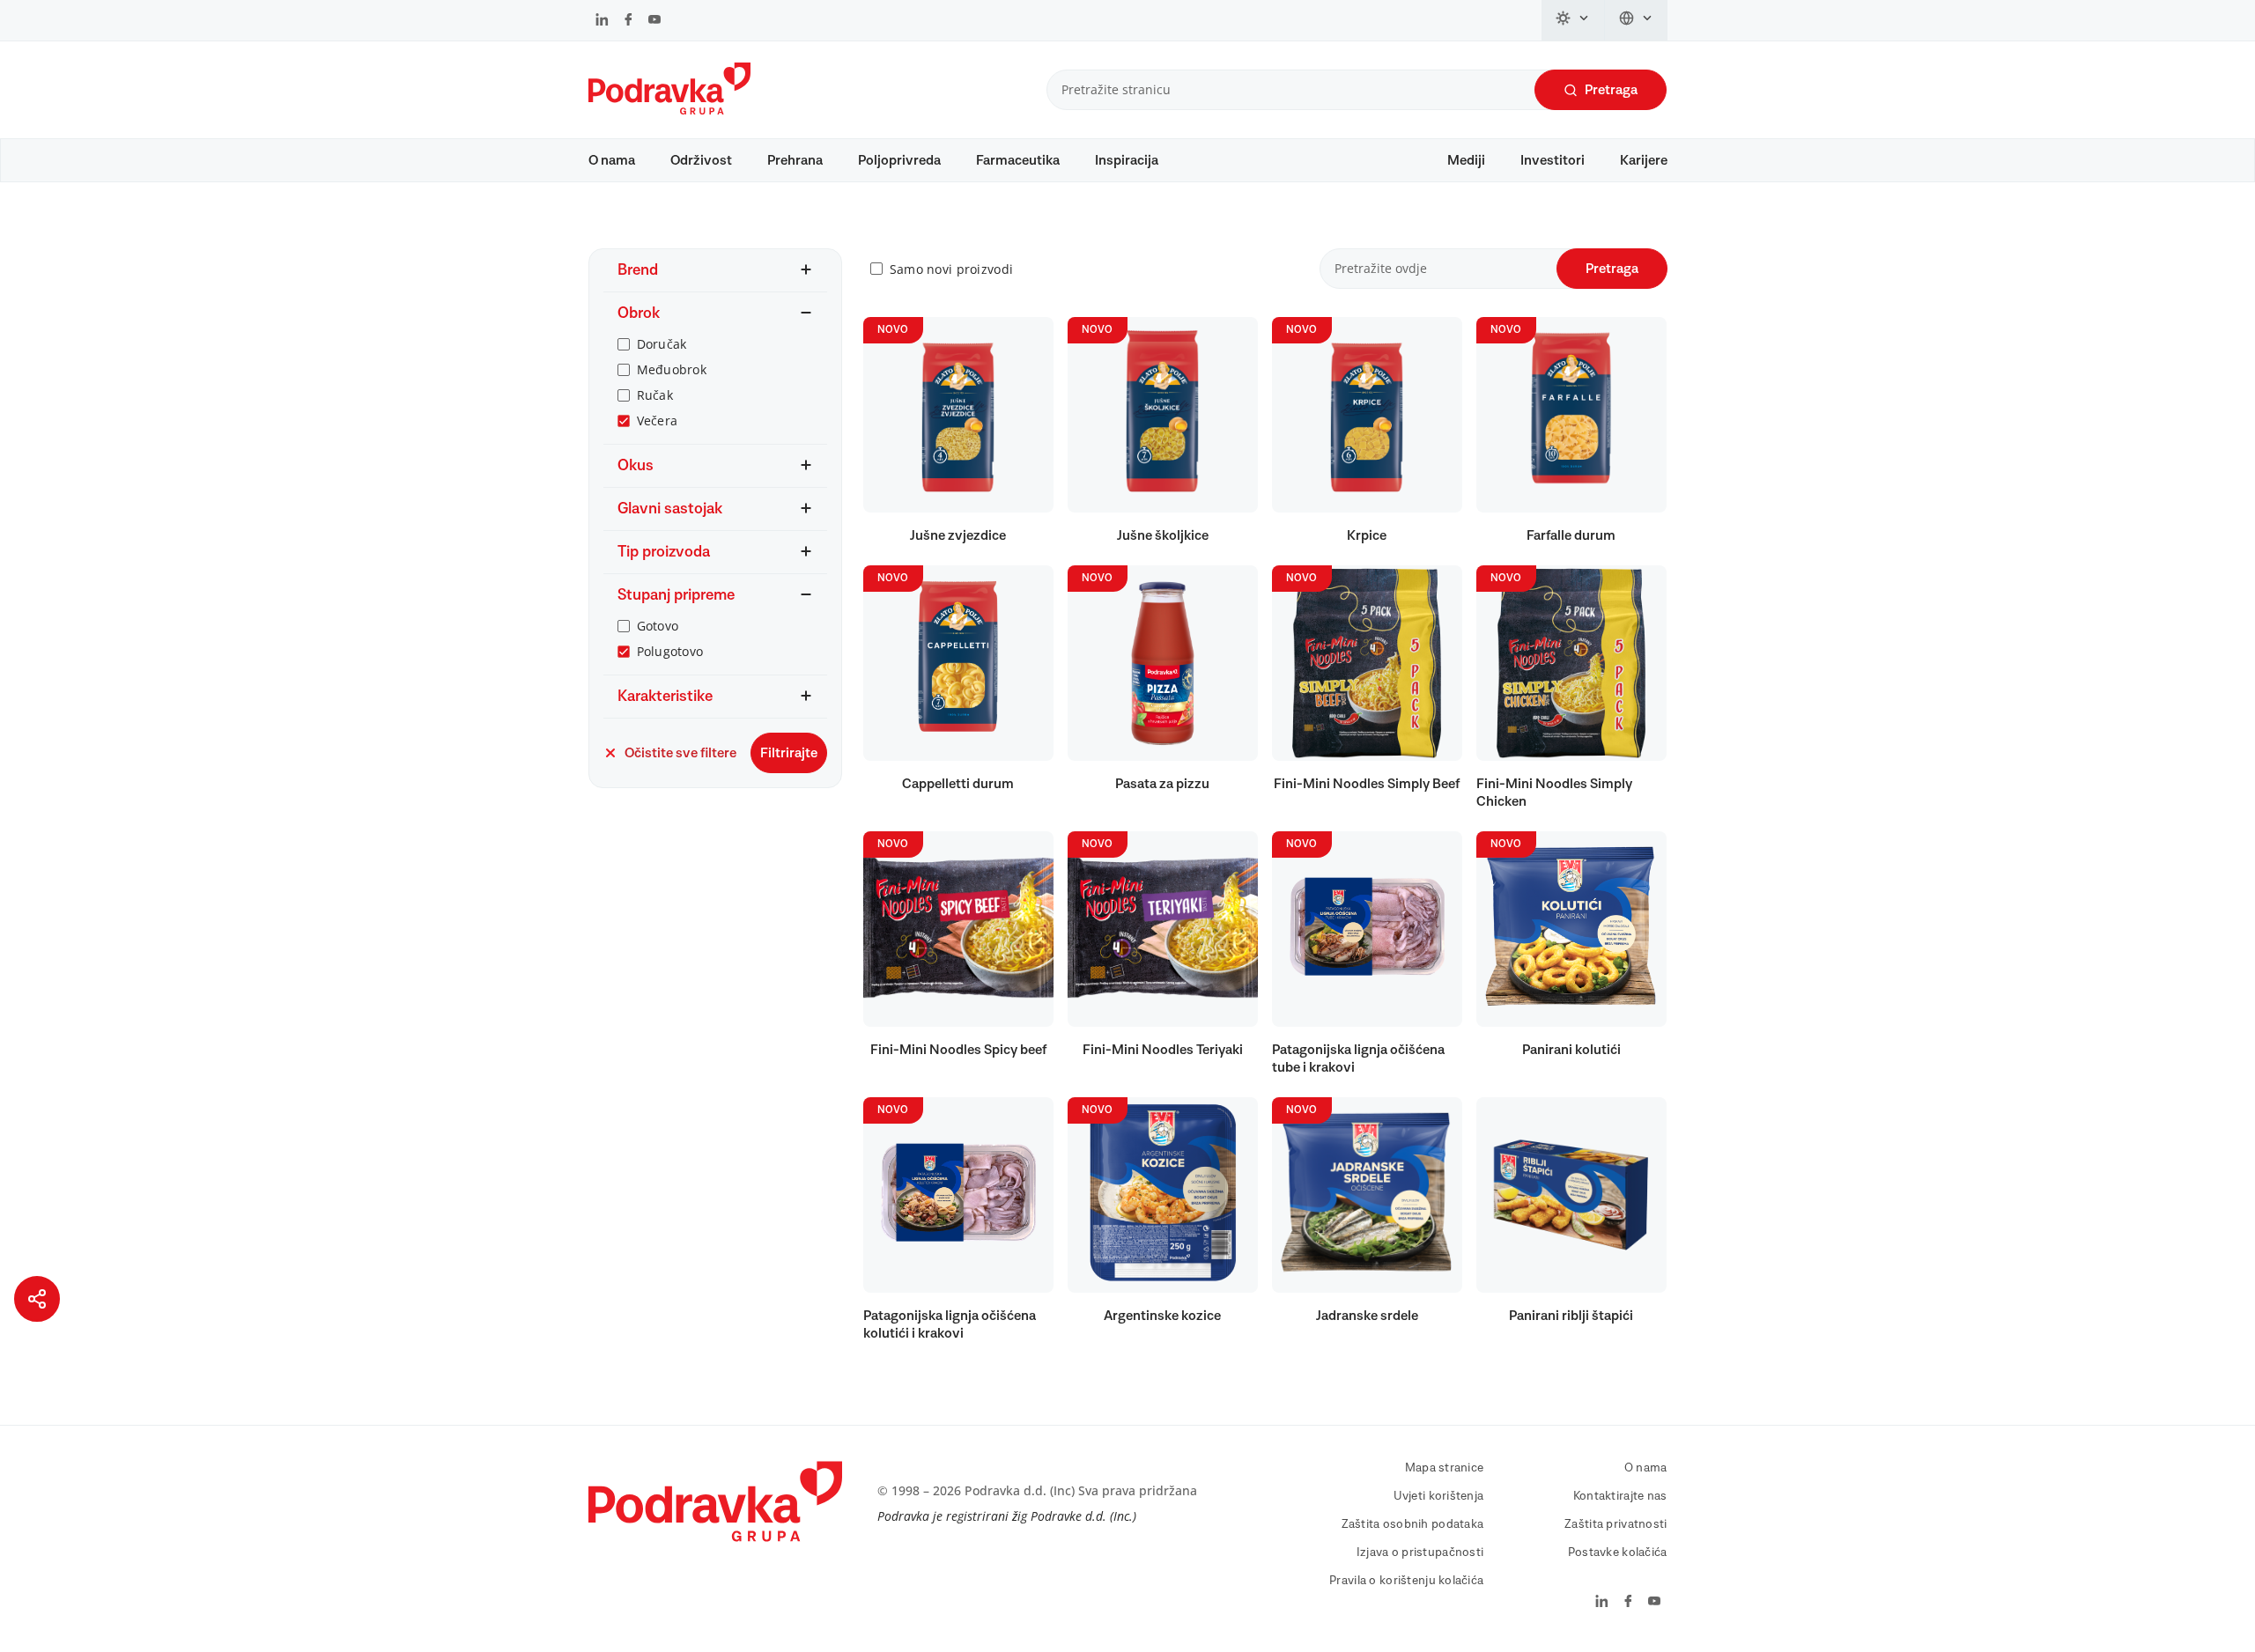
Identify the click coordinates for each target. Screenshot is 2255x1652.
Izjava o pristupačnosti (1420, 1552)
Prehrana (795, 160)
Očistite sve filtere (680, 753)
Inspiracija (1127, 160)
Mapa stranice (1445, 1468)
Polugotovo (670, 651)
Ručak (655, 395)
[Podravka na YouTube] (654, 21)
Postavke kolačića (1618, 1552)
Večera (658, 420)
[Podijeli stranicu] (37, 1299)
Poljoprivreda (899, 160)
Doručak (662, 344)
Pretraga (1611, 90)
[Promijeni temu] (1573, 20)
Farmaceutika (1018, 160)
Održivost (701, 160)
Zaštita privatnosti (1615, 1524)
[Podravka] (669, 110)
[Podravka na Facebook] (628, 21)
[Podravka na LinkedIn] (602, 21)
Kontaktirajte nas (1620, 1496)
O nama (612, 160)
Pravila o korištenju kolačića (1406, 1581)
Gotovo (658, 626)
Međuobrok (672, 369)
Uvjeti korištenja (1439, 1496)
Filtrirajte (789, 753)
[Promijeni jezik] (1636, 20)
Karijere (1644, 160)
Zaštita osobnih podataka (1413, 1524)
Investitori (1553, 160)
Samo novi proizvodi (951, 269)
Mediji (1466, 160)
